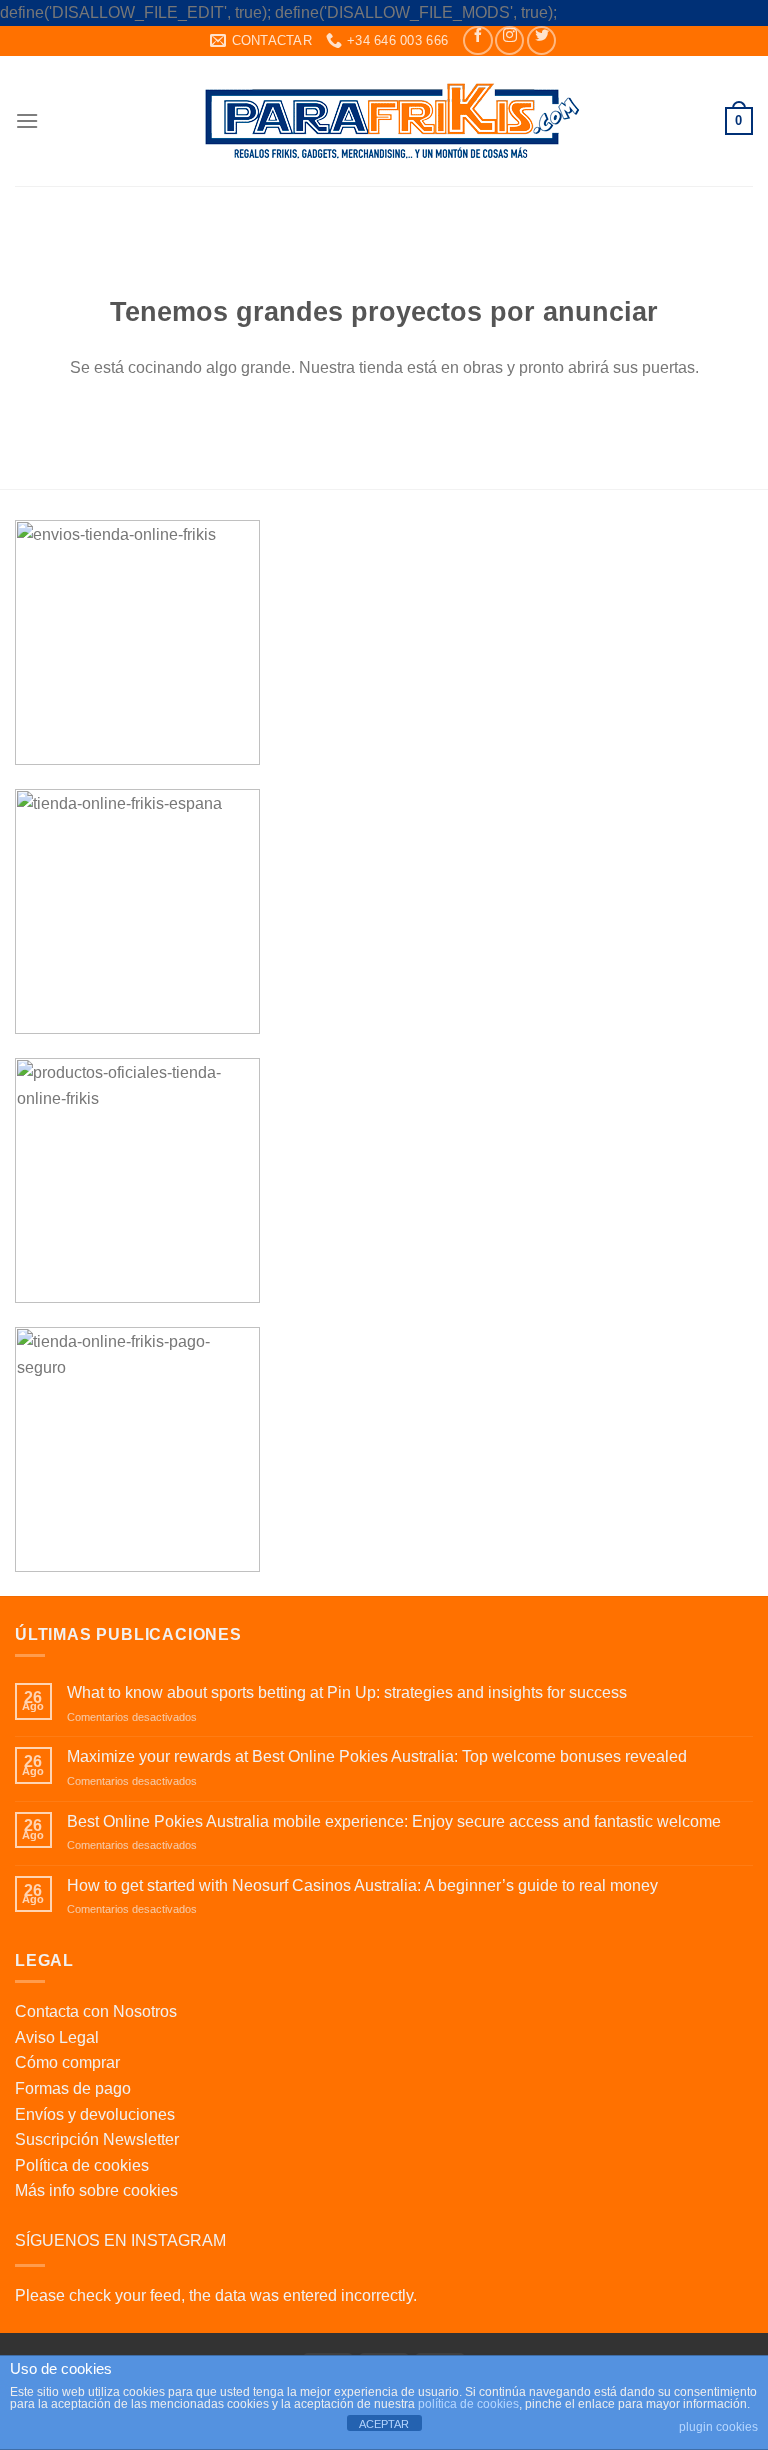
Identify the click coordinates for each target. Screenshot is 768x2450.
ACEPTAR (384, 2424)
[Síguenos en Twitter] (541, 40)
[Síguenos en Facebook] (477, 40)
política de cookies (468, 2404)
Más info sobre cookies (96, 2190)
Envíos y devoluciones (95, 2114)
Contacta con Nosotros (96, 2011)
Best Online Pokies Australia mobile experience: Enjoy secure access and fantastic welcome (394, 1821)
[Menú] (27, 120)
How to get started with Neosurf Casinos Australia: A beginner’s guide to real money (362, 1885)
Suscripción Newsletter (97, 2139)
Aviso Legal (57, 2037)
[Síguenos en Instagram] (509, 40)
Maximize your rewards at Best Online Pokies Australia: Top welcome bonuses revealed (377, 1756)
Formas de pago (73, 2088)
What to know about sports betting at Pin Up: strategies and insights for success (347, 1692)
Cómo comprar (67, 2062)
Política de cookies (82, 2165)
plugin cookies (718, 2427)
